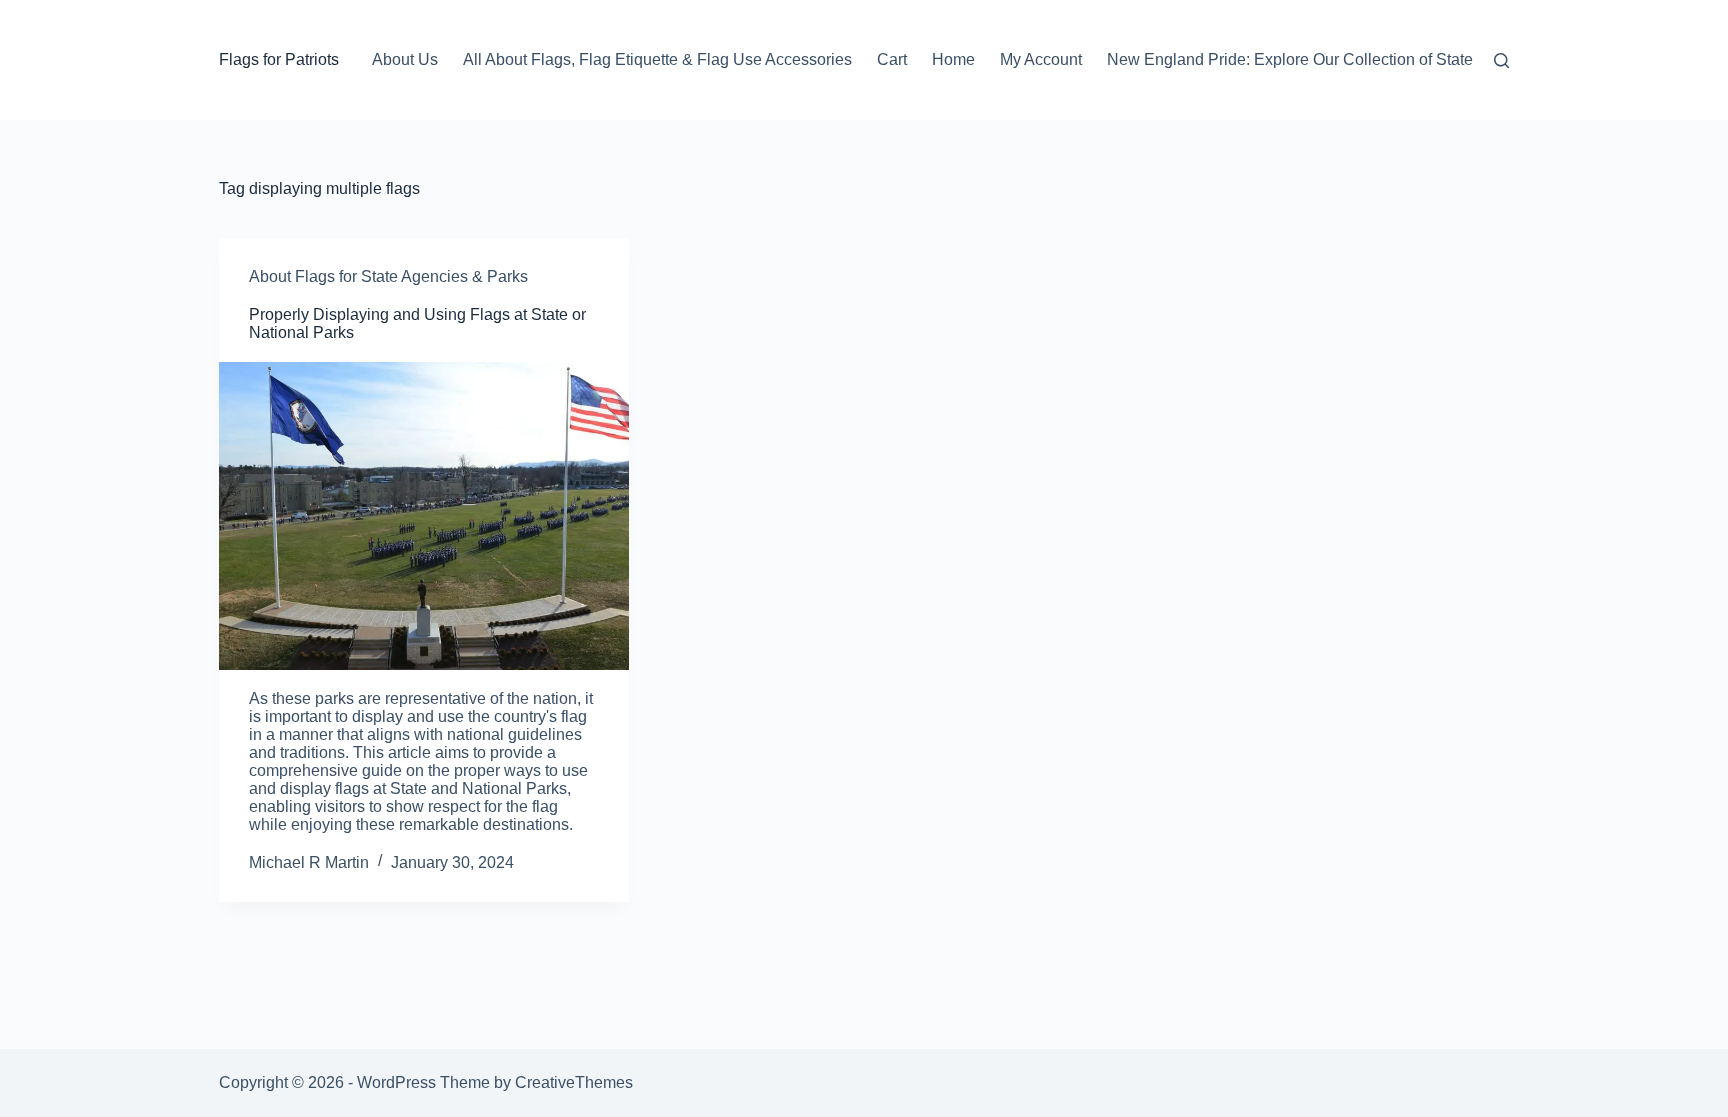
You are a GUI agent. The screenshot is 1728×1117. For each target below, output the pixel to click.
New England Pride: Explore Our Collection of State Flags (1312, 59)
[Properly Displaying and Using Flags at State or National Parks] (424, 516)
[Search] (1501, 60)
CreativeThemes (574, 1082)
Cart (892, 59)
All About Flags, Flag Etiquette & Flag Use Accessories (657, 59)
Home (953, 59)
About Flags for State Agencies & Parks (388, 276)
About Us (405, 59)
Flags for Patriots (279, 59)
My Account (1041, 59)
